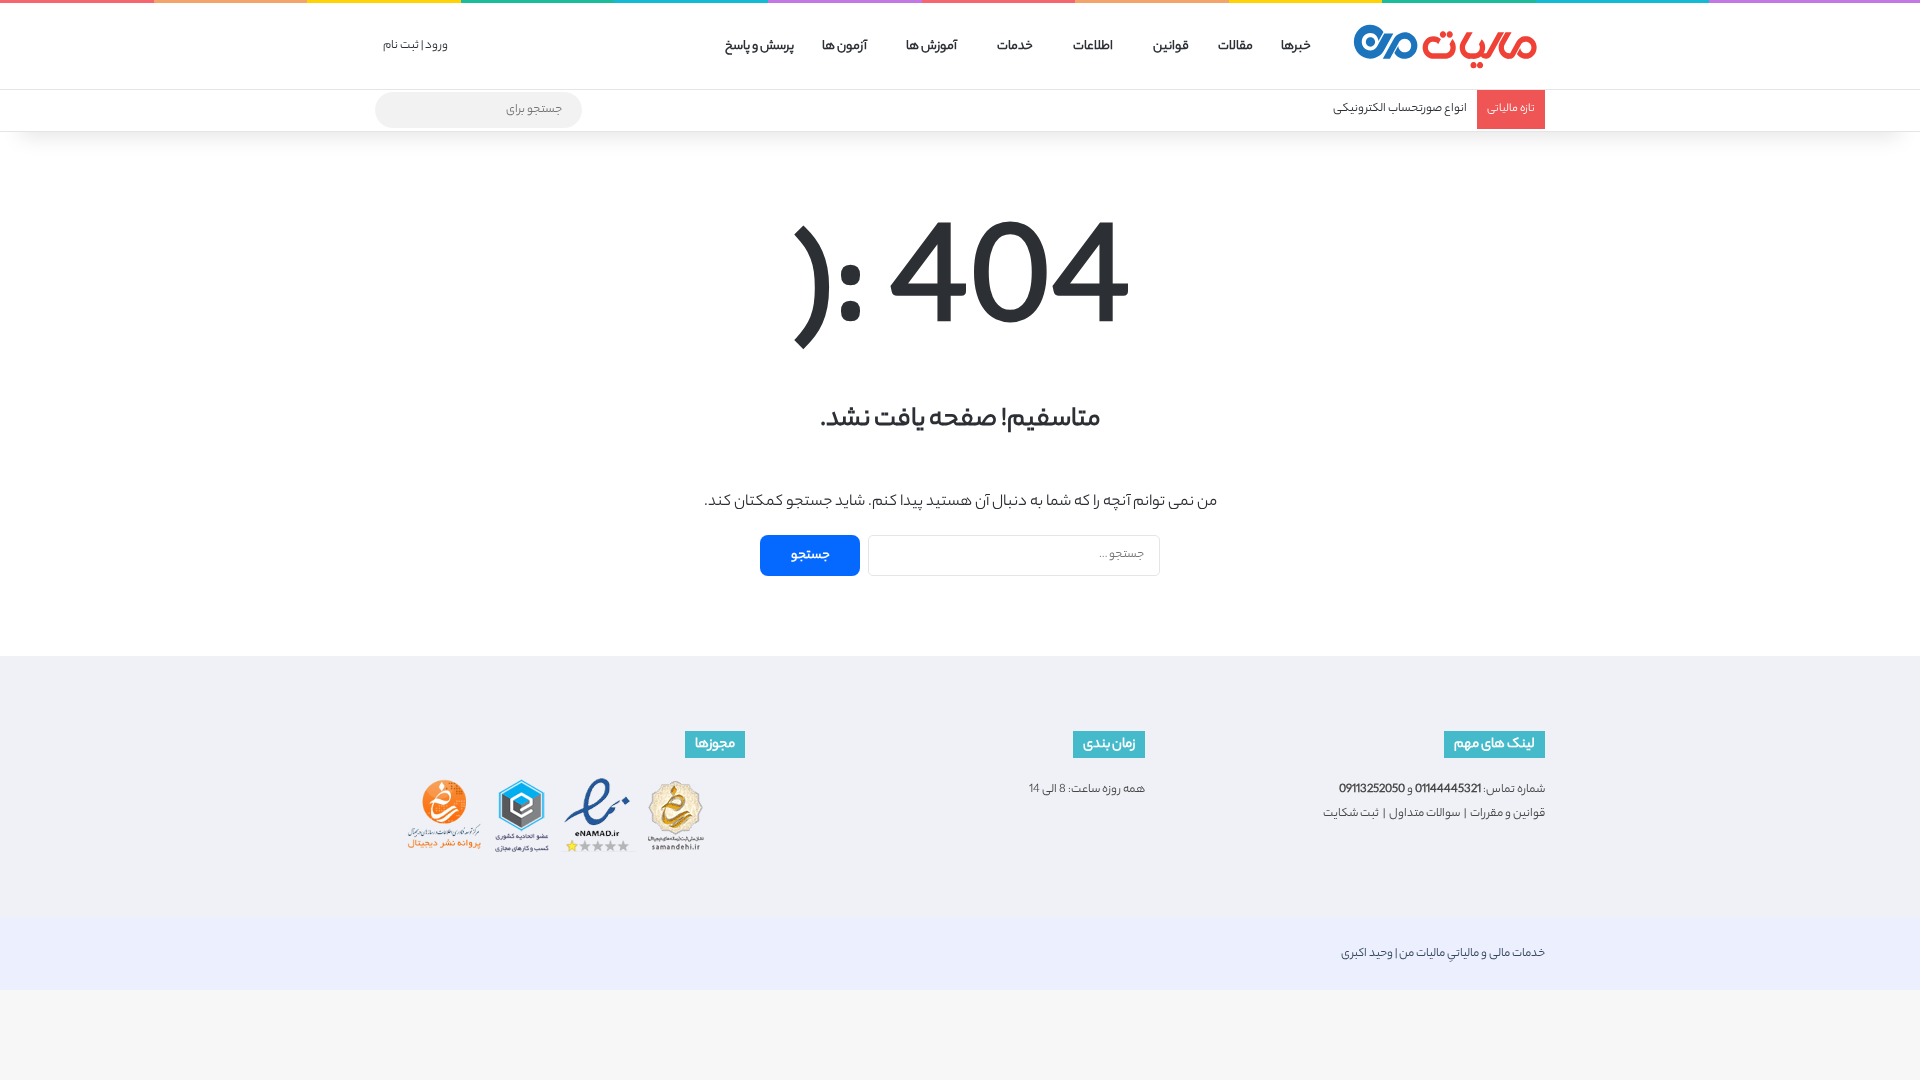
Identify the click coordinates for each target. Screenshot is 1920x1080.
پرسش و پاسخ (759, 46)
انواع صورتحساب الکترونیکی (1400, 109)
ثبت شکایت (1351, 814)
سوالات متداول (1424, 814)
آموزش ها (931, 46)
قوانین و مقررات (1507, 814)
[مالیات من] (1445, 46)
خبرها (1296, 46)
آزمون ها (844, 46)
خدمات (1015, 46)
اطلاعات (1093, 46)
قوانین (1171, 46)
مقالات (1235, 46)
